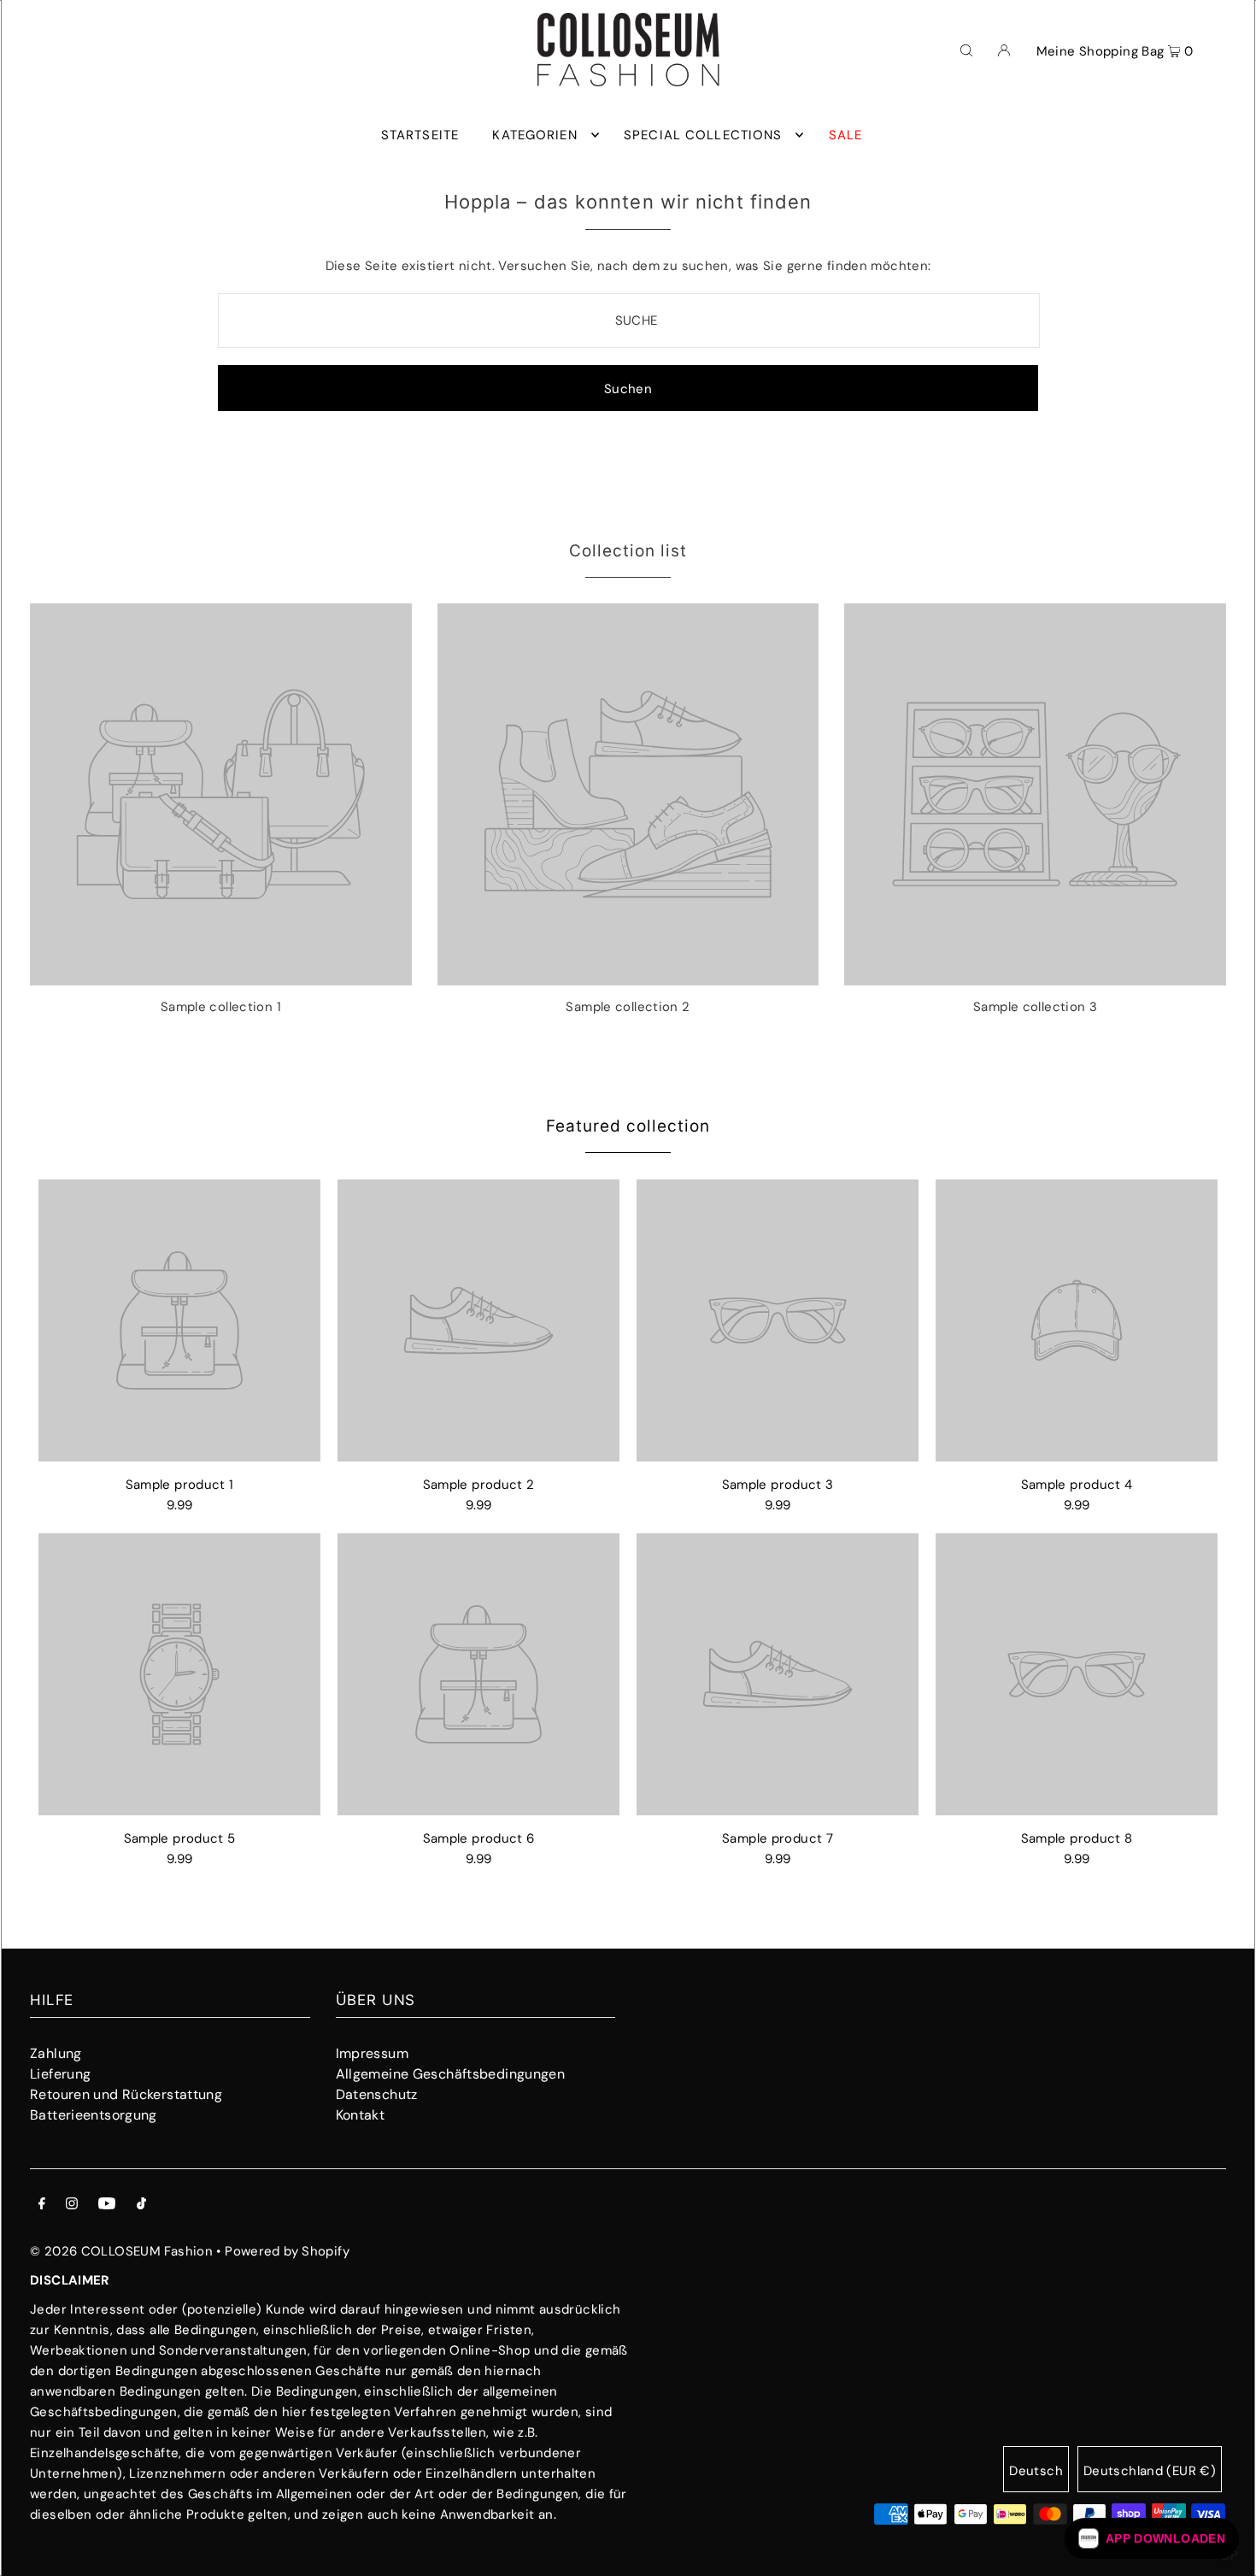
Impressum (372, 2053)
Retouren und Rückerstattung (126, 2094)
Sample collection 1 (221, 1007)
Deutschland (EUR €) (1150, 2471)
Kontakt (361, 2115)
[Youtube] (107, 2205)
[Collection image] (221, 979)
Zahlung (56, 2053)
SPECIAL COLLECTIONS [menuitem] (703, 135)
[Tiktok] (141, 2205)
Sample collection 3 (1035, 1007)
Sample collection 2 (628, 1007)
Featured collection (628, 1126)
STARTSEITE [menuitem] (420, 135)
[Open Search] (966, 50)
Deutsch (1036, 2471)
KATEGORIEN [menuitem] (534, 135)
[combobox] (629, 321)
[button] (1152, 2538)
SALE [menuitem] (846, 135)
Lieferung (60, 2074)
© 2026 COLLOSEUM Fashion (121, 2251)
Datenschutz (377, 2094)
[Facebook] (42, 2205)
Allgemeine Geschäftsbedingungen (451, 2074)
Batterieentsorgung (94, 2115)
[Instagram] (72, 2205)
